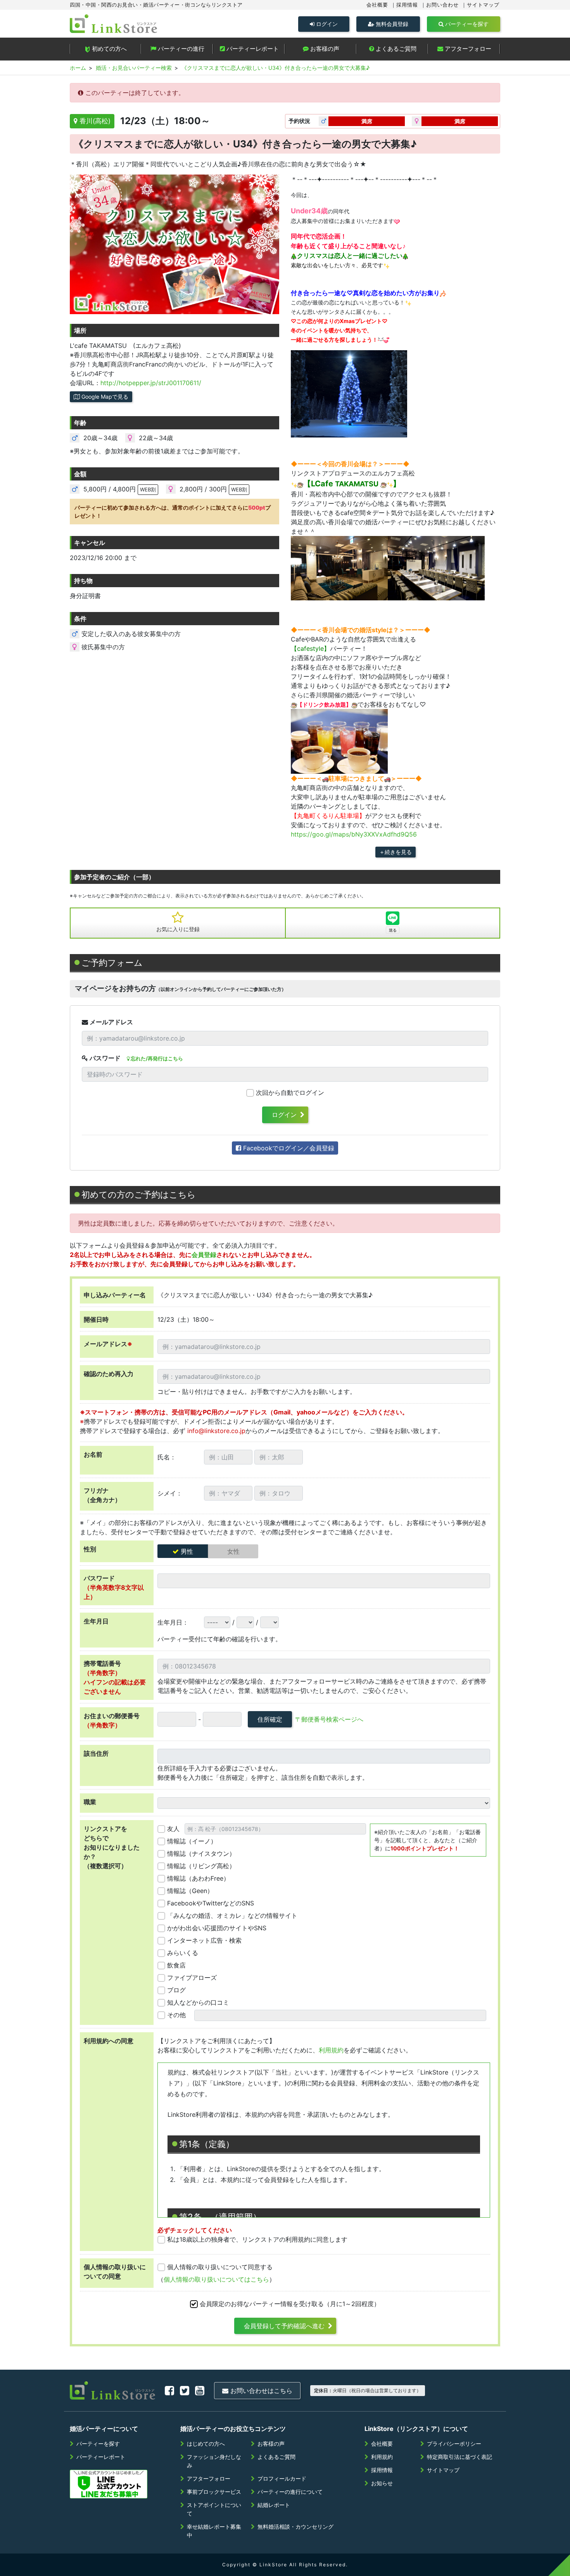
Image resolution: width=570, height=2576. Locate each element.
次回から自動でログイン (290, 1093)
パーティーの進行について (290, 2492)
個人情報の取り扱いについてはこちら (216, 2279)
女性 (233, 1551)
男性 (187, 1551)
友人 (173, 1829)
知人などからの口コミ (198, 2002)
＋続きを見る (396, 852)
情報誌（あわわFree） (198, 1878)
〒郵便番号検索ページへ (329, 1719)
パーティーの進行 (180, 49)
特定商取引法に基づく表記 (459, 2457)
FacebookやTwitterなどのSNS (211, 1903)
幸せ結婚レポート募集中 (214, 2531)
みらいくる (183, 1953)
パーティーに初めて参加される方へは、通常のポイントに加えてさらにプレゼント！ (173, 512)
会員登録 (204, 1255)
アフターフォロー (467, 49)
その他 (176, 2015)
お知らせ (382, 2483)
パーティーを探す (466, 24)
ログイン (326, 24)
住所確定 (270, 1719)
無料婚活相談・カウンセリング (295, 2527)
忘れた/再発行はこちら (156, 1058)
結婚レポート (274, 2505)
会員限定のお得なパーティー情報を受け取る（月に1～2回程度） (290, 2304)
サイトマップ (483, 5)
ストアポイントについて (214, 2509)
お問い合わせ (442, 5)
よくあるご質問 (395, 49)
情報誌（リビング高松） (201, 1866)
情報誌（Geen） (190, 1891)
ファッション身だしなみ (214, 2461)
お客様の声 (324, 49)
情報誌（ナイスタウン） (201, 1853)
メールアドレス (111, 1022)
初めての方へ (109, 49)
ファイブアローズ (192, 1978)
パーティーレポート (252, 49)
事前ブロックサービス (214, 2492)
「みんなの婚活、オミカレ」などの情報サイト (232, 1916)
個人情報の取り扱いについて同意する (220, 2267)
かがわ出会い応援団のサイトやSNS (217, 1928)
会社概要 (377, 5)
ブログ (176, 1990)
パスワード (104, 1058)
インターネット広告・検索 (204, 1940)
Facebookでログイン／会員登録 (288, 1148)
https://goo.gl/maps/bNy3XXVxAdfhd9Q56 (354, 834)
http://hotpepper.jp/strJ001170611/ (151, 383)
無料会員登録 (391, 24)
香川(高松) (94, 121)
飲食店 (176, 1965)
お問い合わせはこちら (260, 2391)
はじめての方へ (206, 2444)
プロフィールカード (282, 2478)
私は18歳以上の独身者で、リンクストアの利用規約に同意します (257, 2239)
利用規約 (331, 2050)
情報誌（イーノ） (192, 1841)
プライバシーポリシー (454, 2444)
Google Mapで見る (104, 397)
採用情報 (407, 5)
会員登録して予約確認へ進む (284, 2326)
